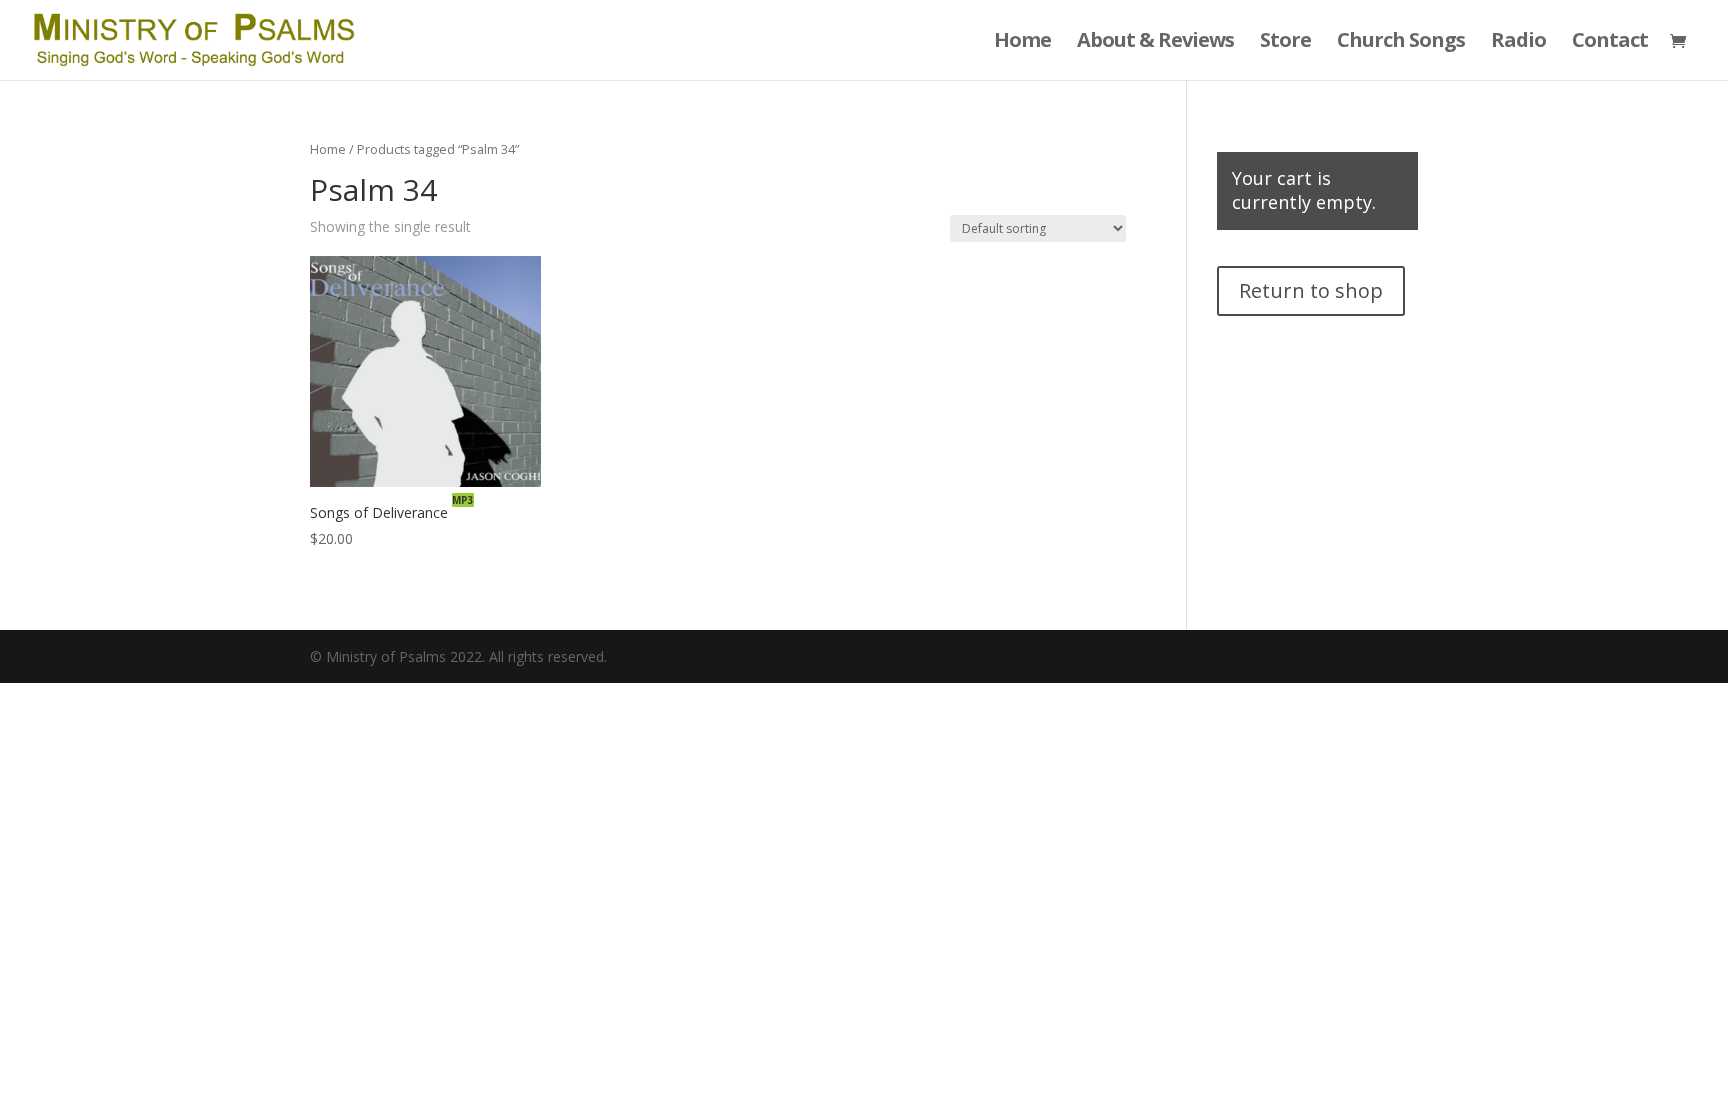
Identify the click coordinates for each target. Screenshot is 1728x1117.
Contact (1610, 43)
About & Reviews (1155, 43)
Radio (1518, 43)
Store (1285, 43)
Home (1022, 43)
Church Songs (1401, 43)
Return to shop (1311, 290)
